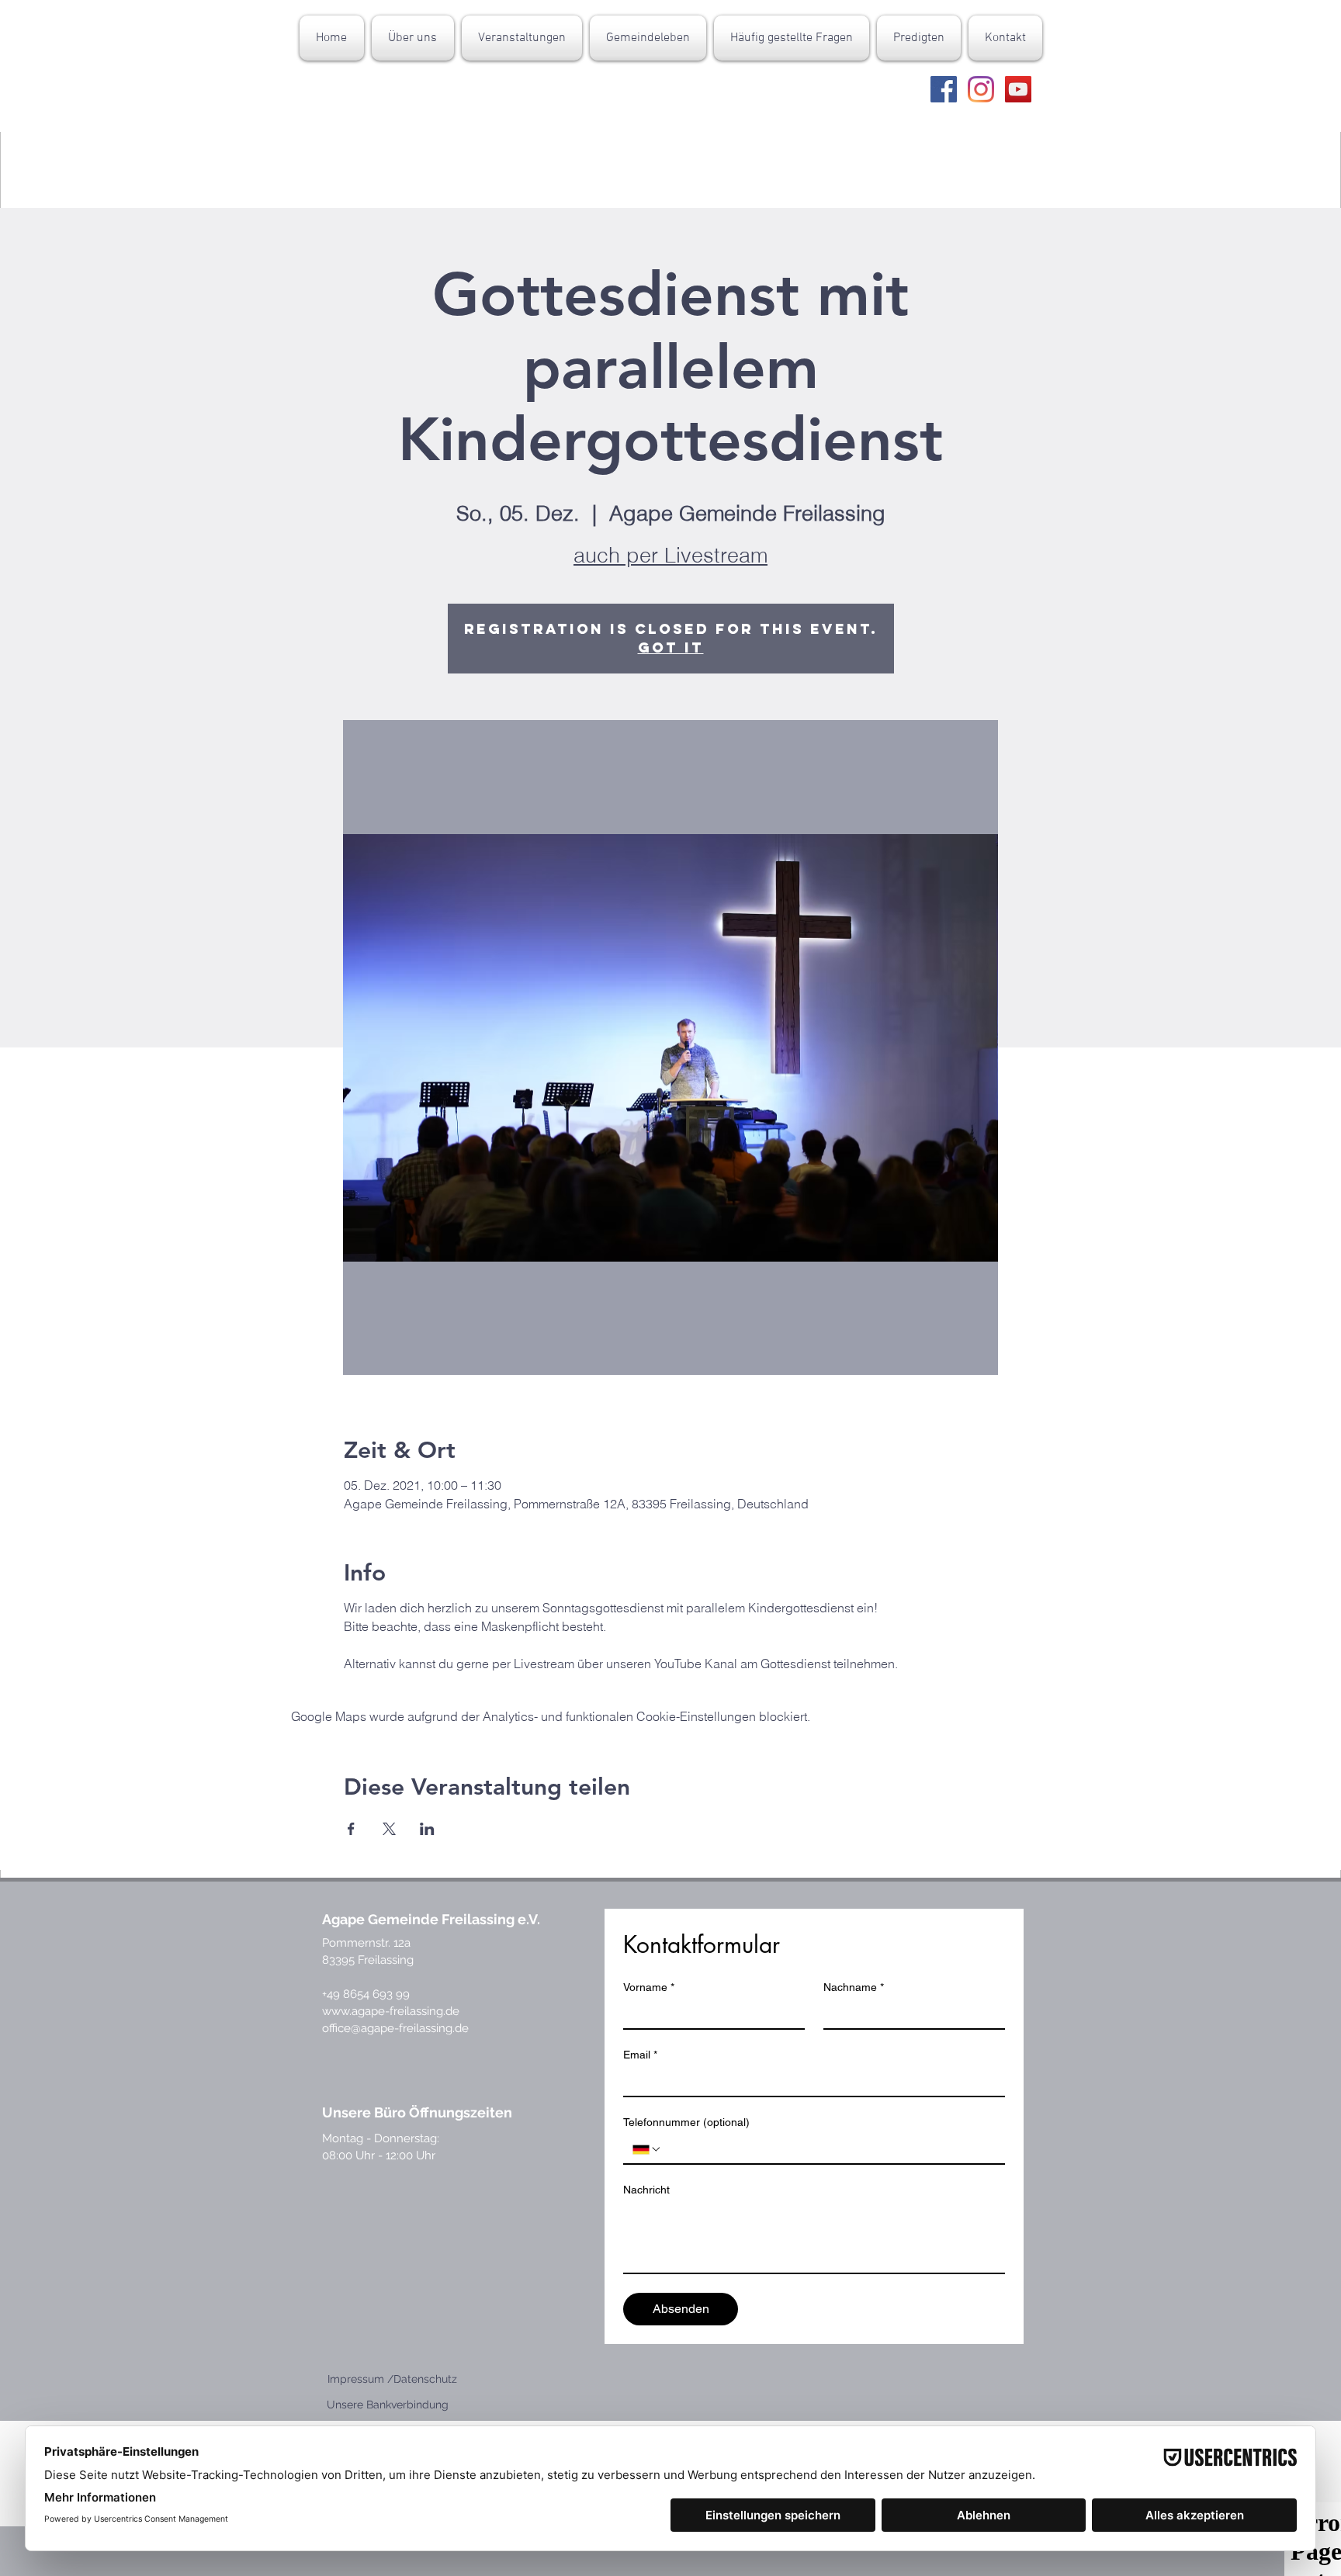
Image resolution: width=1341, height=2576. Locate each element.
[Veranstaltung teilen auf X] (389, 1829)
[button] (413, 38)
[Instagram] (981, 89)
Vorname (649, 1987)
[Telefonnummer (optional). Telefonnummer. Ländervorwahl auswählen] (647, 2149)
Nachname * (854, 1987)
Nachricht (646, 2190)
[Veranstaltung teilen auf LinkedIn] (427, 1829)
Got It (671, 647)
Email (640, 2055)
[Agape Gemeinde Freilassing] (944, 89)
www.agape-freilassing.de (391, 2011)
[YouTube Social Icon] (1018, 89)
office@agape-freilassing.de (395, 2028)
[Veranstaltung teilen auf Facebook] (351, 1829)
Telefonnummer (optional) (686, 2122)
